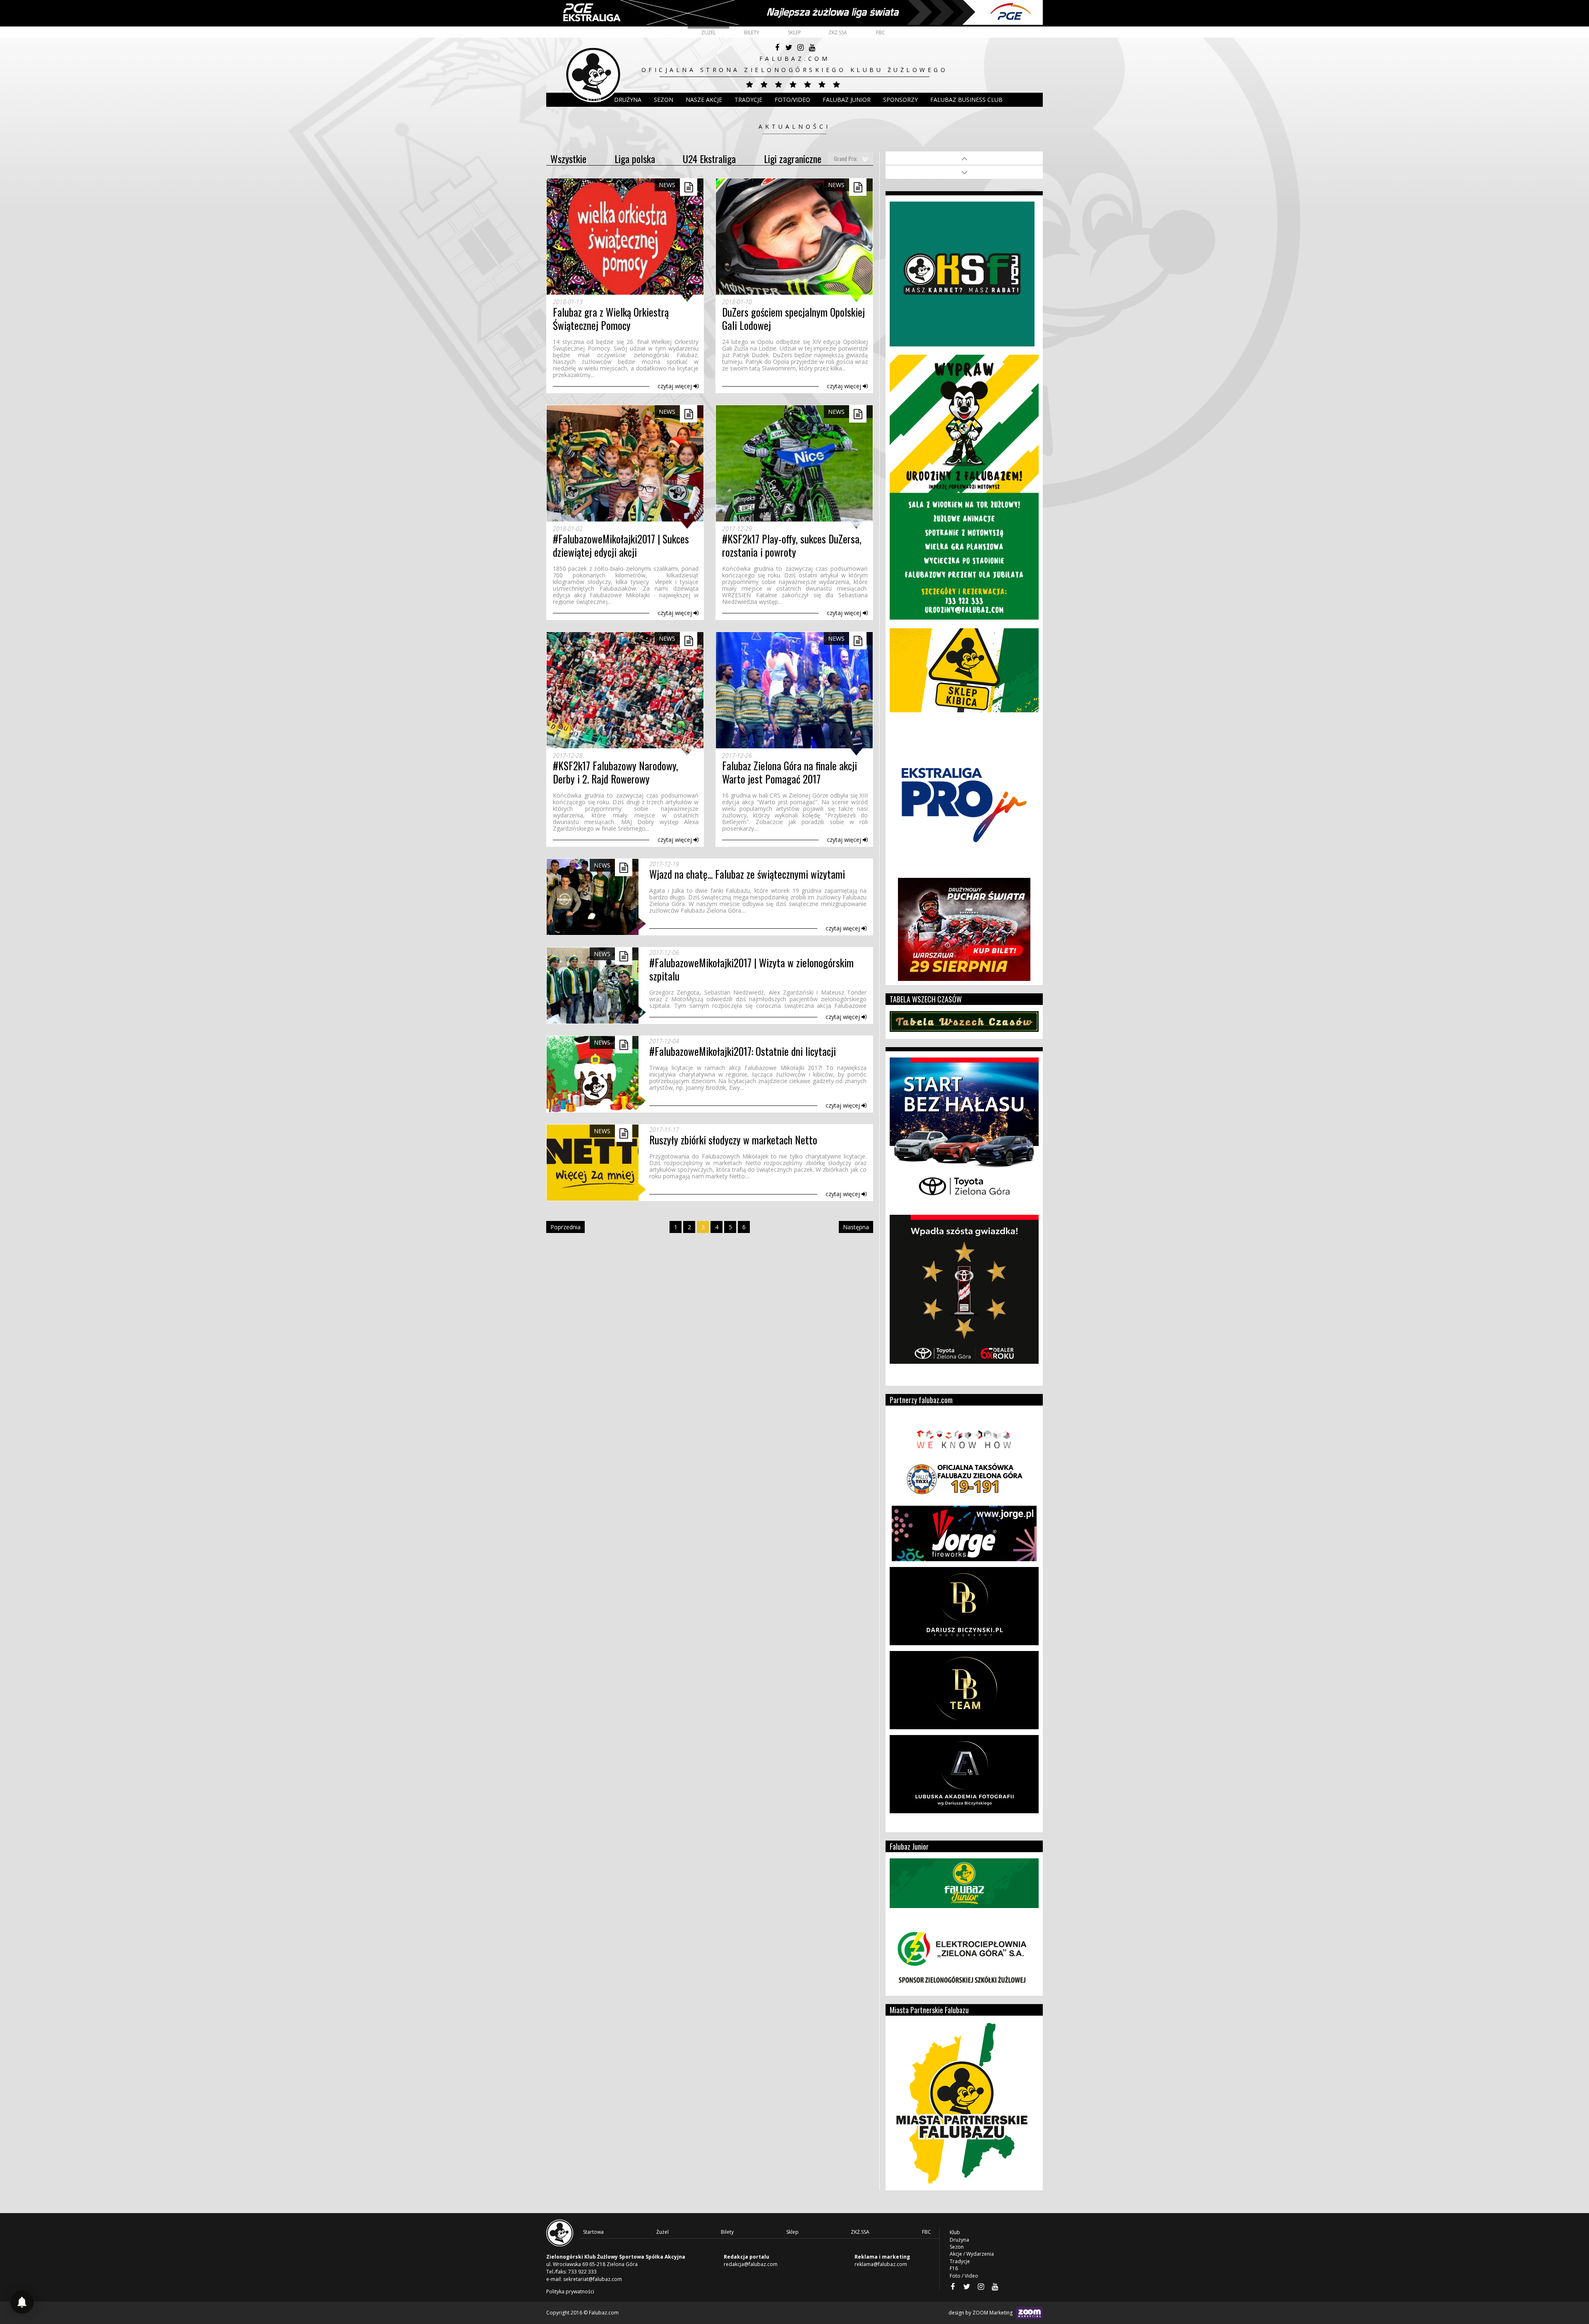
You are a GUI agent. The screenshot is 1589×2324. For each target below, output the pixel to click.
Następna (856, 1227)
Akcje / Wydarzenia (972, 2254)
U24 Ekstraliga (709, 159)
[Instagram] (800, 48)
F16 (954, 2268)
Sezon (664, 100)
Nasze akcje (704, 100)
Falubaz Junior (847, 100)
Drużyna (959, 2240)
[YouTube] (812, 48)
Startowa (593, 2232)
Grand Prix (845, 158)
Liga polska (635, 159)
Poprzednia (565, 1227)
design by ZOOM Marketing (981, 2313)
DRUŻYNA (628, 100)
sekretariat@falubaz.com (593, 2279)
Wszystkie (568, 159)
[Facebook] (777, 48)
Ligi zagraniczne (793, 159)
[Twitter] (789, 48)
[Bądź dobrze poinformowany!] (22, 2302)
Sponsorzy (900, 100)
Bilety (752, 32)
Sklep (794, 32)
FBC (881, 32)
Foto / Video (964, 2276)
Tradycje (748, 100)
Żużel (709, 32)
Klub (594, 100)
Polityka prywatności (570, 2292)
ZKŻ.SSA (838, 32)
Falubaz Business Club (966, 100)
